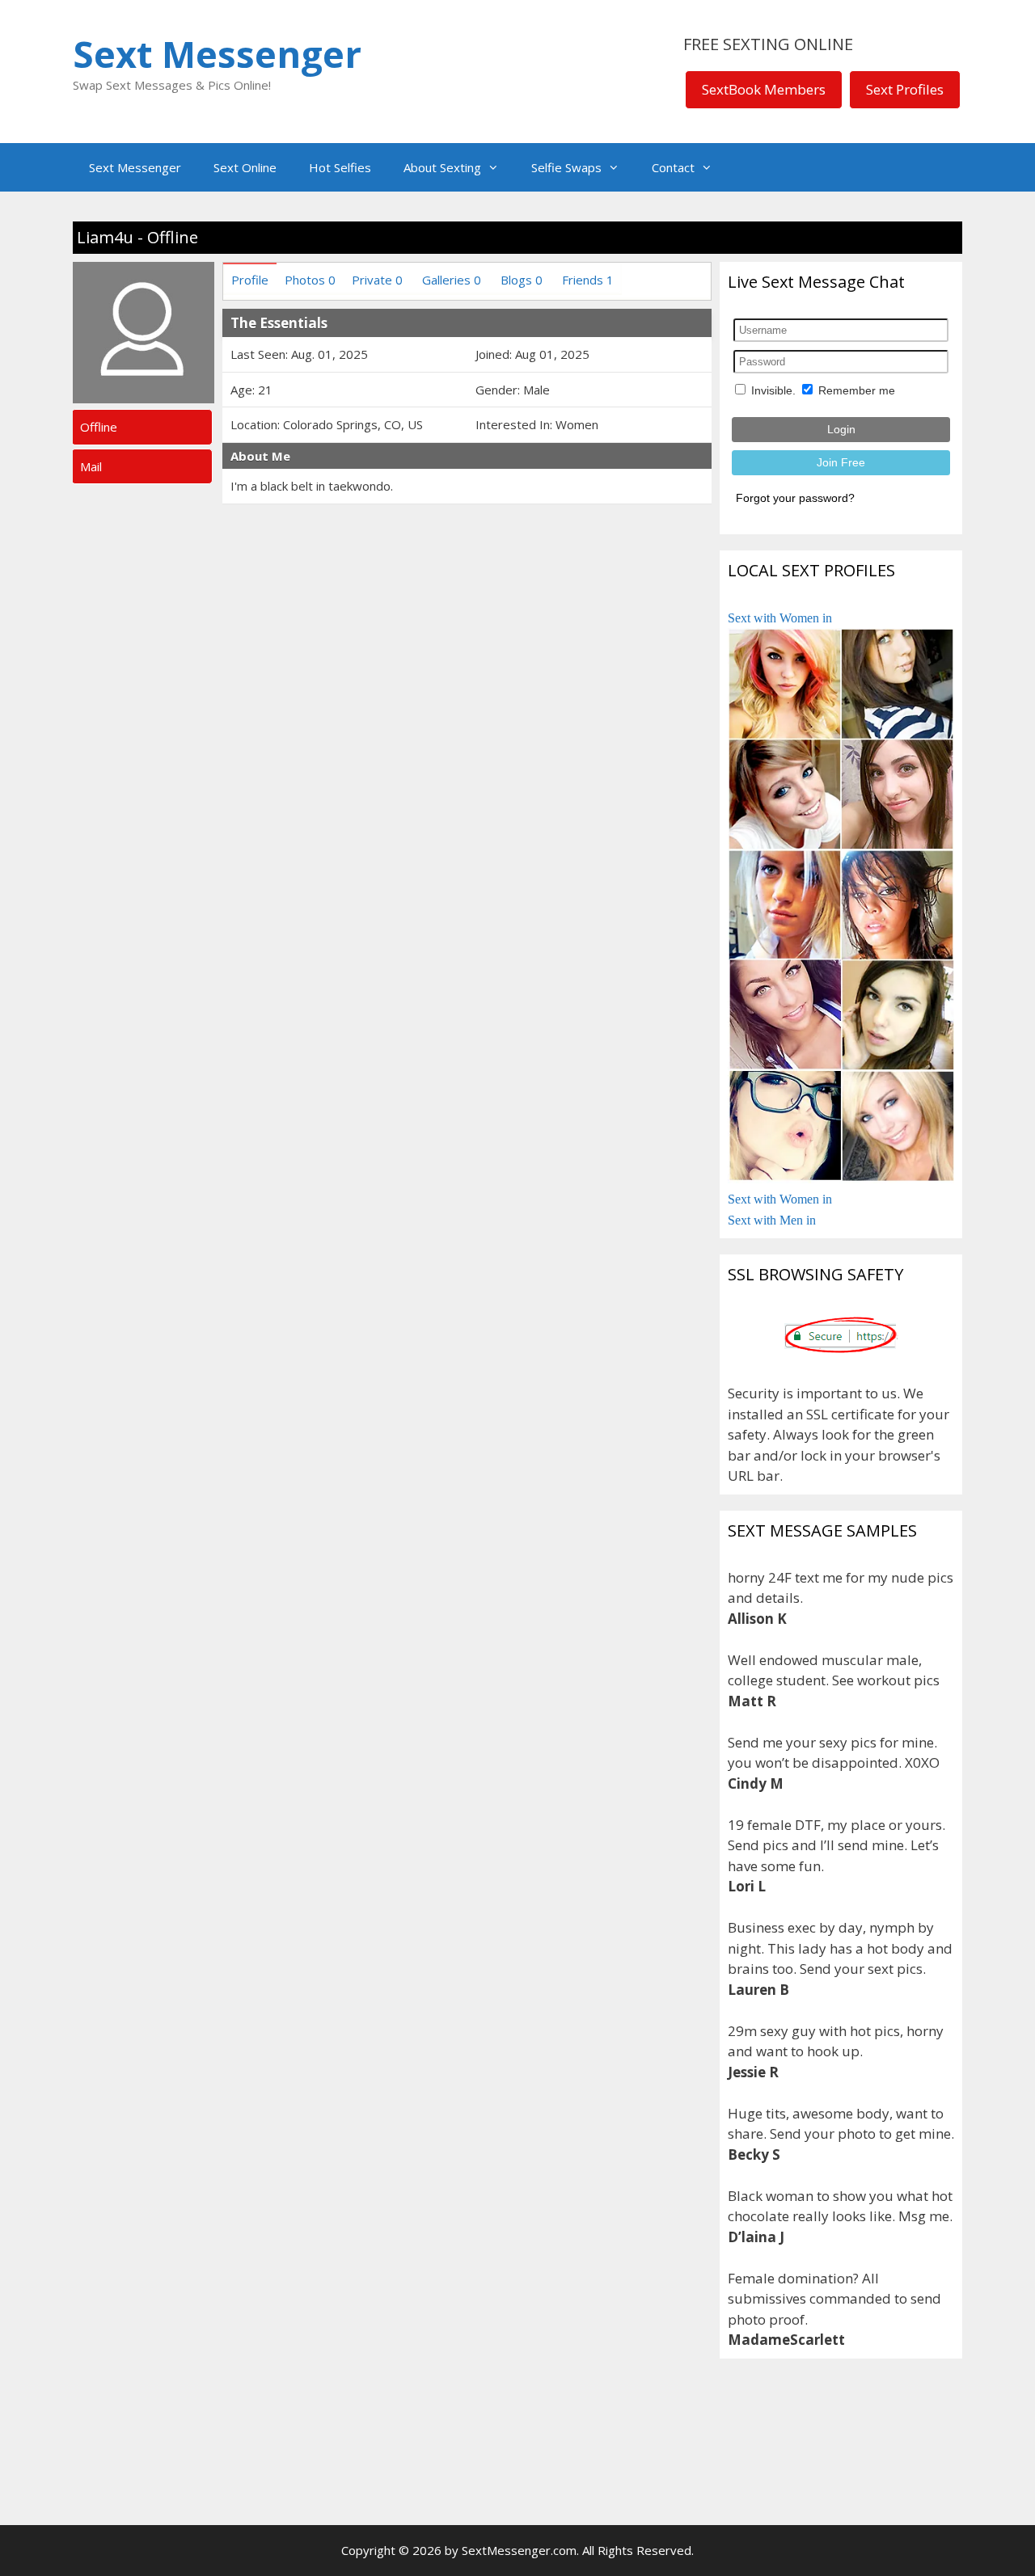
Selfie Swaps (566, 167)
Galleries (452, 280)
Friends (588, 280)
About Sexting (442, 167)
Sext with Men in (772, 1220)
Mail (91, 466)
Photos (310, 280)
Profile (250, 280)
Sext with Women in (780, 618)
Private (377, 280)
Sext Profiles (905, 89)
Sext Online (245, 167)
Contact (673, 167)
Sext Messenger (217, 54)
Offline (99, 427)
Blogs (522, 280)
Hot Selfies (340, 167)
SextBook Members (764, 89)
